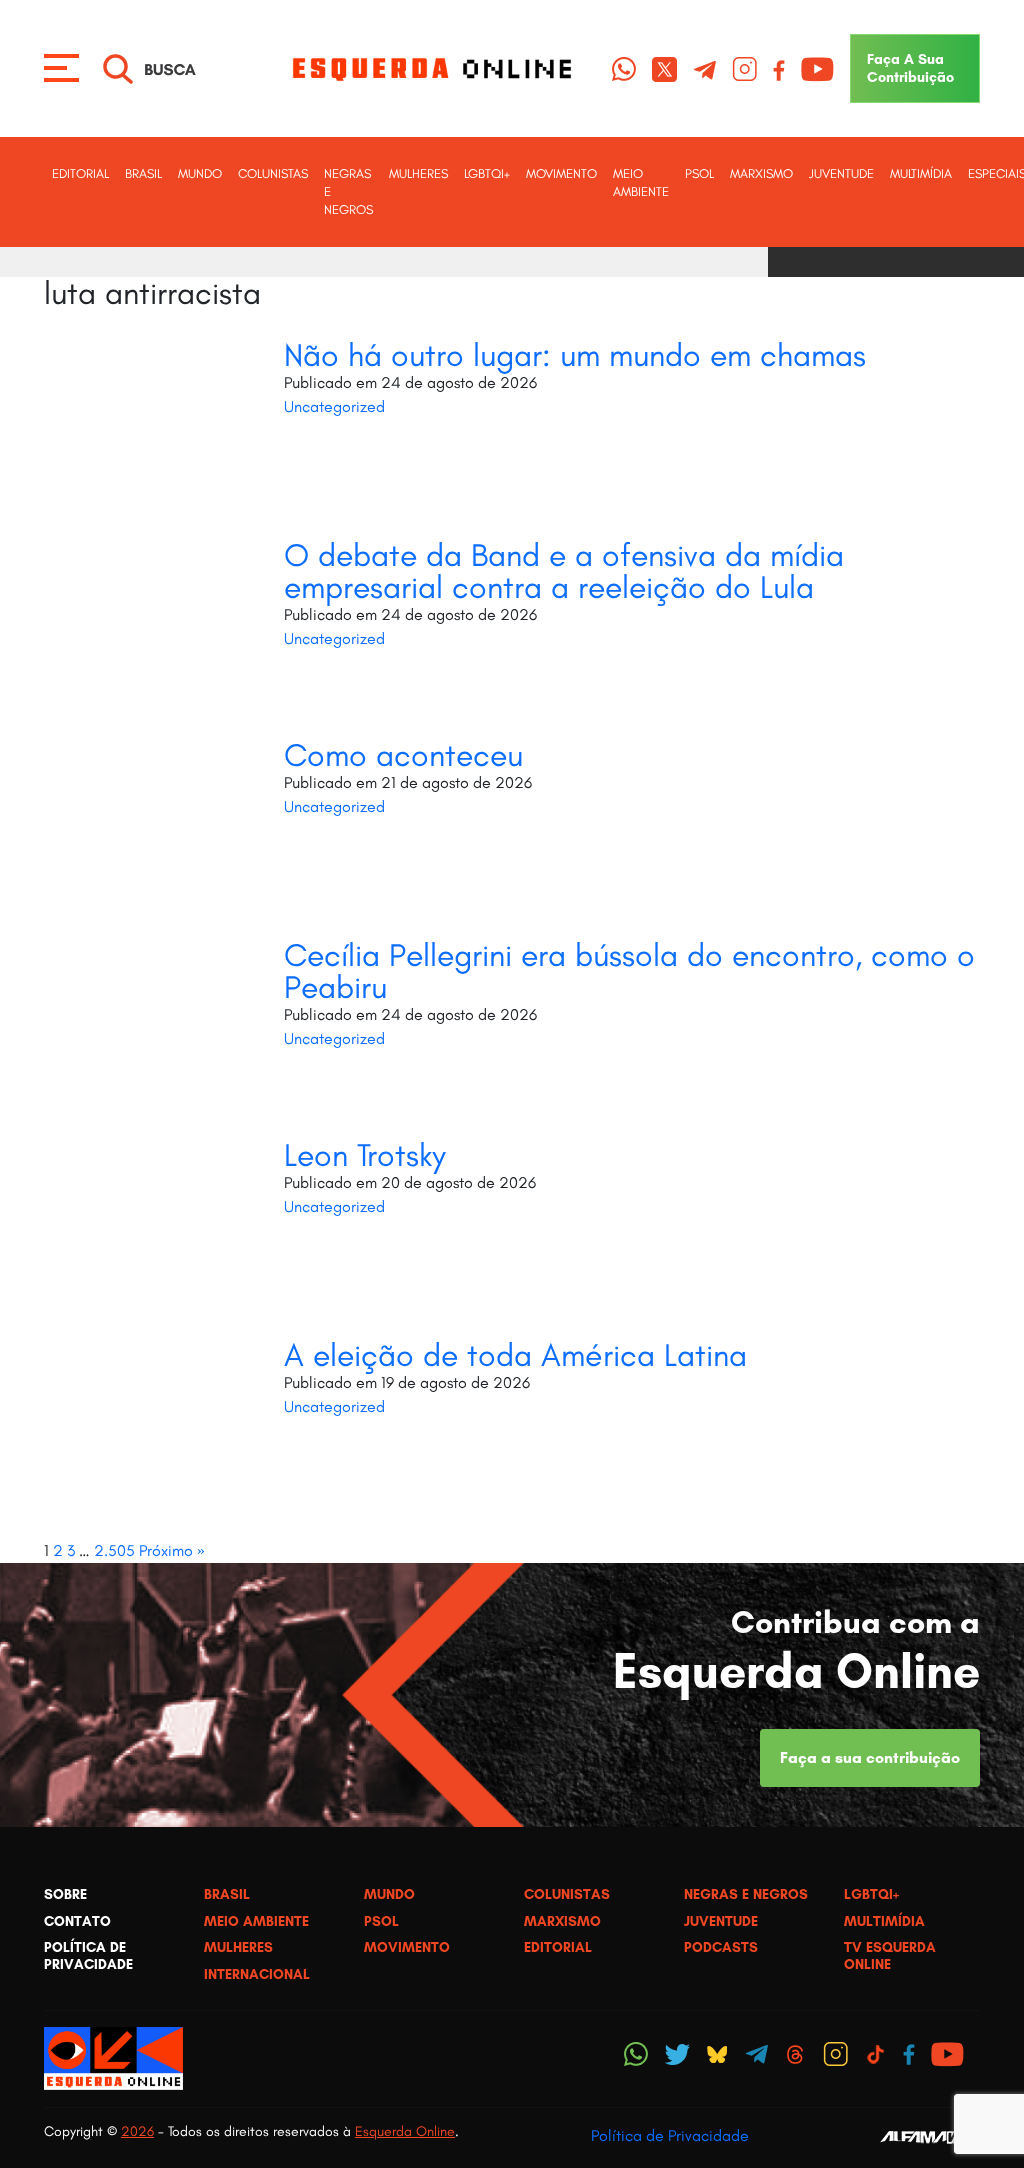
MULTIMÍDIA (921, 173)
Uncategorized (334, 406)
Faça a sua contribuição (870, 1757)
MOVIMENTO (561, 173)
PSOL (699, 173)
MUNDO (200, 173)
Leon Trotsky (365, 1155)
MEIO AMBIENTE (641, 182)
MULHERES (418, 173)
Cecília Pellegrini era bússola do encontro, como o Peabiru (629, 971)
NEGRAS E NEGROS (348, 191)
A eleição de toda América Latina (515, 1355)
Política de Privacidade (670, 2135)
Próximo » (172, 1550)
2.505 (114, 1550)
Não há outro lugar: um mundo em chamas (575, 355)
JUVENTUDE (841, 173)
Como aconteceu (403, 755)
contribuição (910, 68)
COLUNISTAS (273, 173)
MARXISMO (761, 173)
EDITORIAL (80, 173)
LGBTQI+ (487, 173)
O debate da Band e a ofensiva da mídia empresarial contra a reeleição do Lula (564, 571)
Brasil (143, 173)
